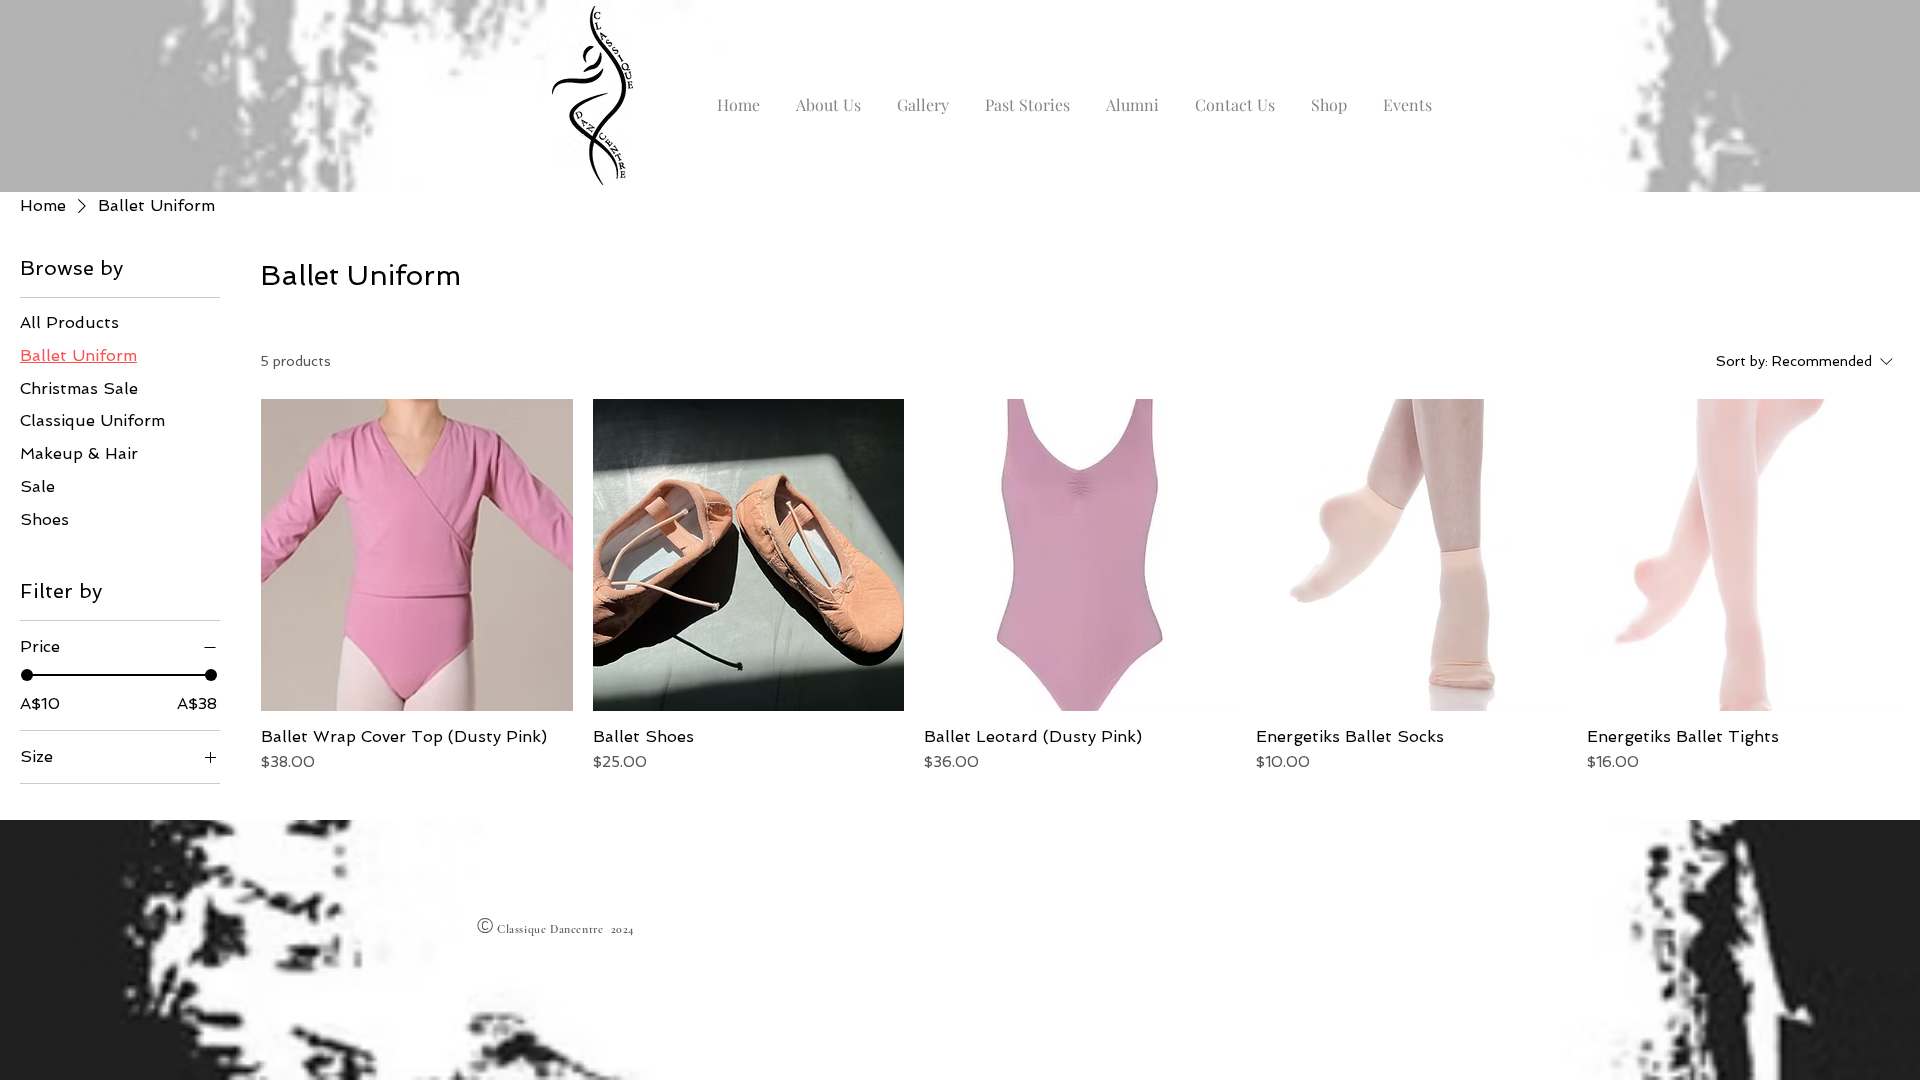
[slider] (27, 675)
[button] (828, 96)
